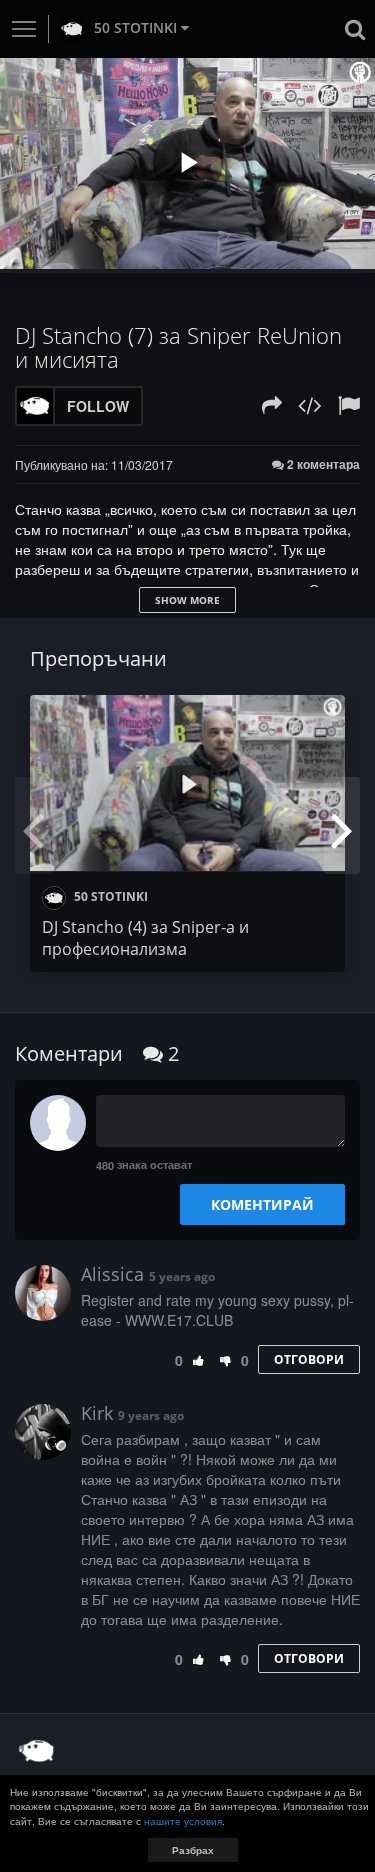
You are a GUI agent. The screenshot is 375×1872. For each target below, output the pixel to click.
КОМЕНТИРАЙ (262, 1204)
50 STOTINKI (135, 27)
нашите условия (183, 1821)
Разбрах (193, 1850)
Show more (187, 600)
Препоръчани (98, 658)
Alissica (112, 1274)
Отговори (309, 1359)
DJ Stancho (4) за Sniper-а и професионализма (145, 938)
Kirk (97, 1413)
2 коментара (322, 464)
